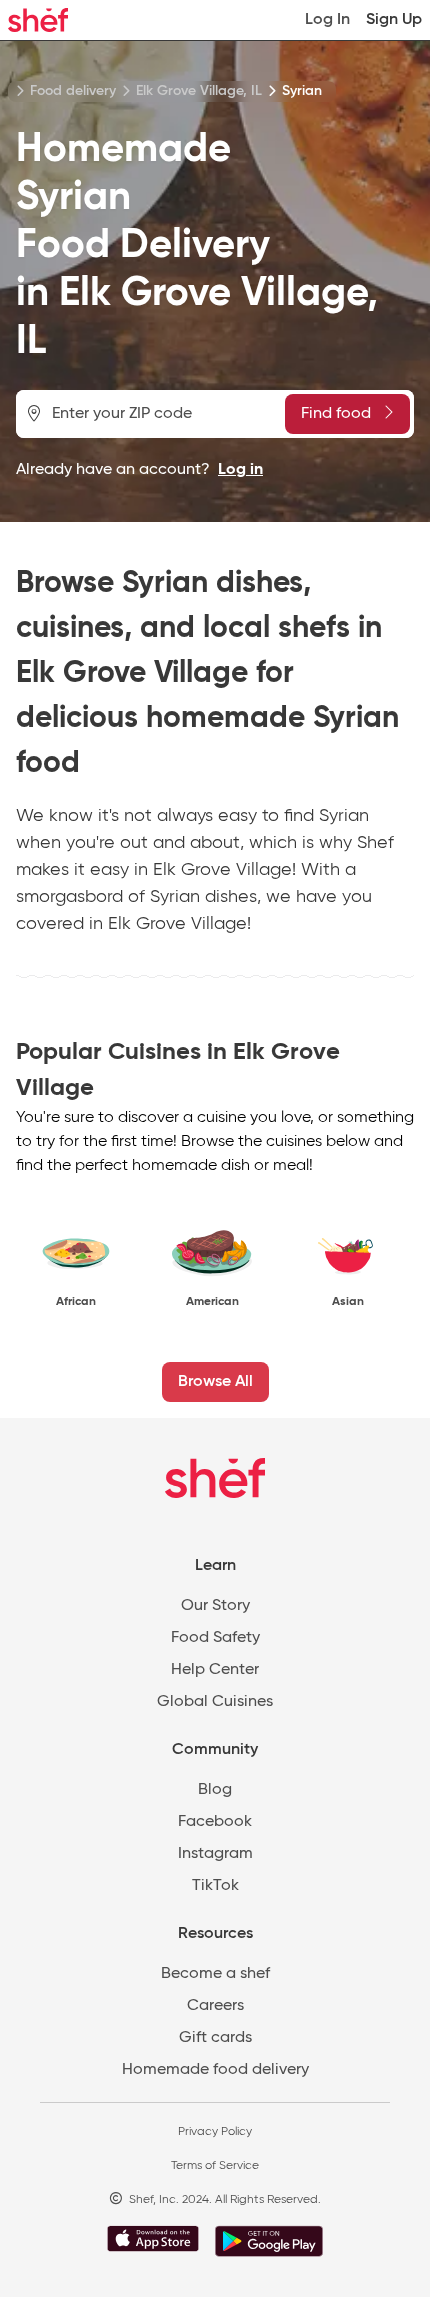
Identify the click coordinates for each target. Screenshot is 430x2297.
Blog (215, 1790)
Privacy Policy (215, 2132)
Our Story (215, 1606)
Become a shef (215, 1974)
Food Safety (215, 1638)
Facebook (215, 1822)
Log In (327, 20)
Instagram (215, 1854)
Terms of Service (215, 2166)
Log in (240, 470)
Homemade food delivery (215, 2070)
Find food (336, 414)
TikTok (215, 1886)
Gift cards (215, 2038)
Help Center (215, 1670)
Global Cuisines (215, 1702)
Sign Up (394, 20)
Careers (215, 2006)
